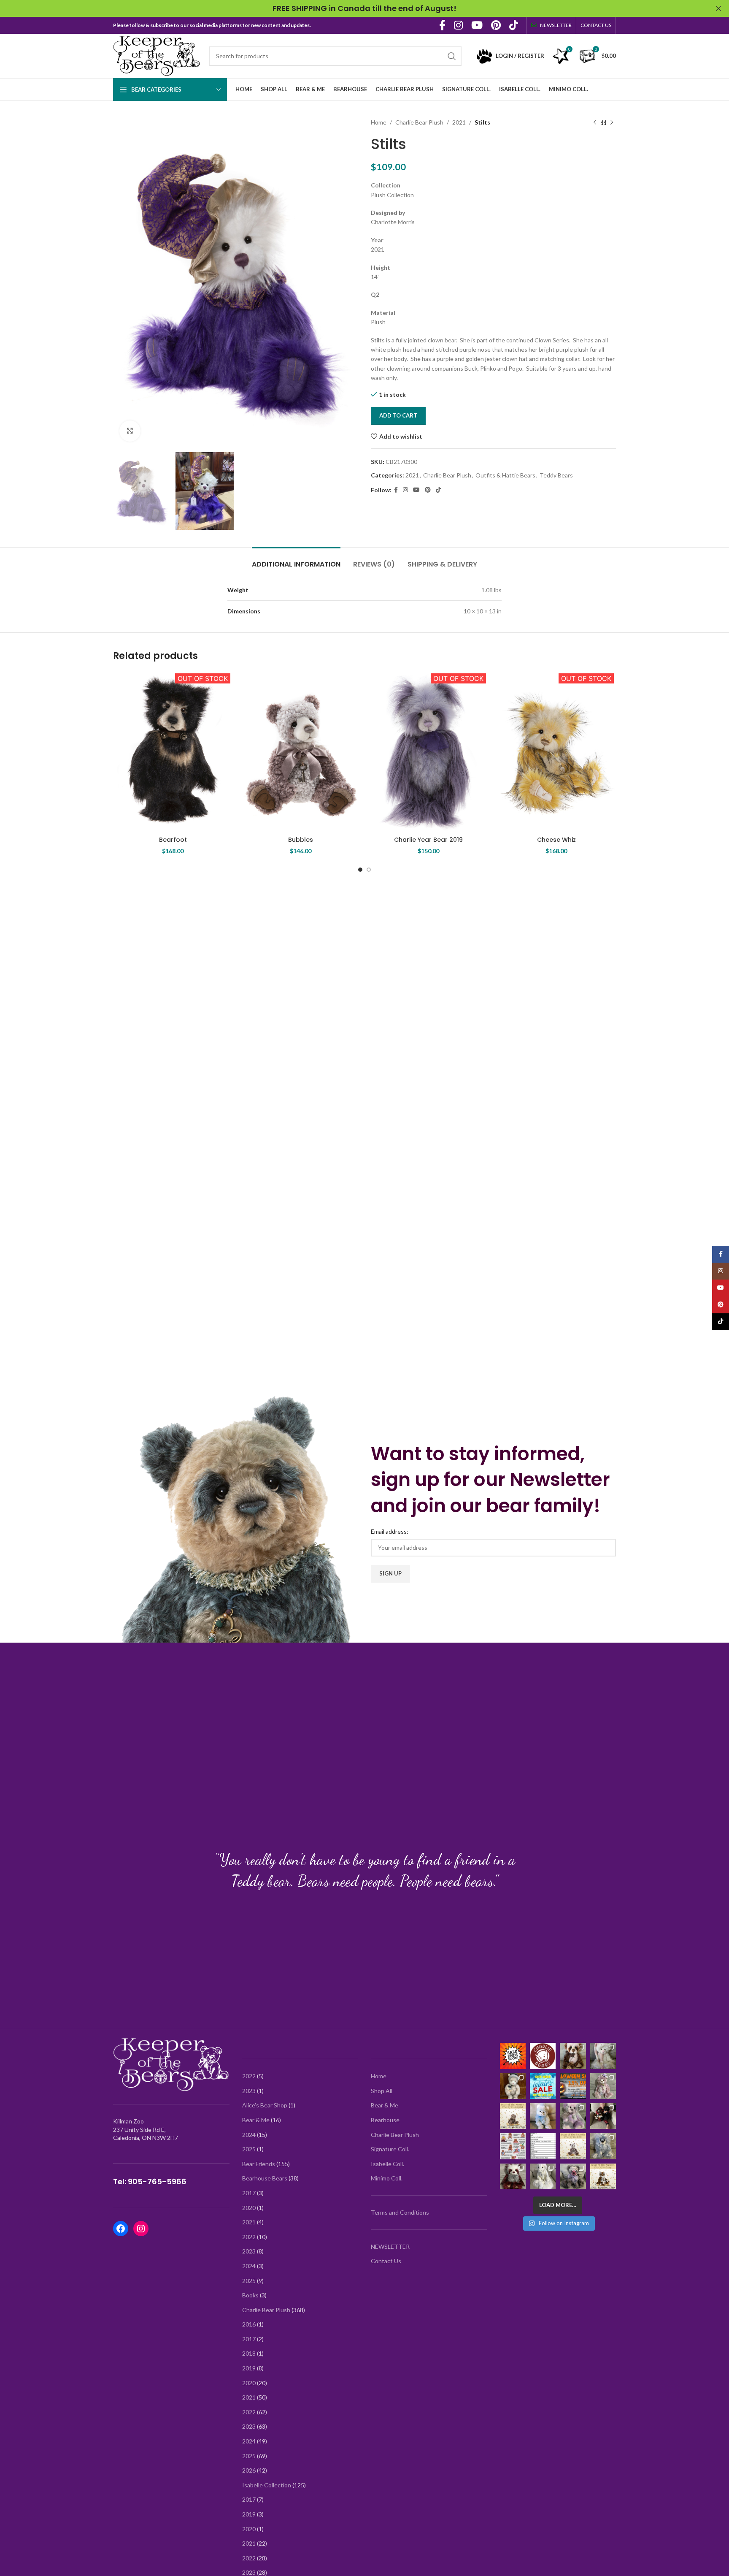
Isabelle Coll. (387, 2164)
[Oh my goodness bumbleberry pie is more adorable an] (573, 2176)
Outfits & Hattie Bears (505, 475)
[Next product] (612, 122)
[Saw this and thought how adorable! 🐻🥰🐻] (513, 2146)
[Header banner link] (352, 8)
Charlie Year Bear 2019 (428, 840)
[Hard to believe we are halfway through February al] (513, 2086)
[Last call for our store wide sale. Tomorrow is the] (573, 2056)
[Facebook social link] (442, 26)
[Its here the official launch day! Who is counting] (543, 2056)
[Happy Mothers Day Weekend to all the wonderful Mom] (603, 2176)
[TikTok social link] (514, 26)
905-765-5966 (157, 2181)
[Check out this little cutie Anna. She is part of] (543, 2116)
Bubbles (301, 840)
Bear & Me (385, 2105)
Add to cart (398, 415)
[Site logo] (157, 55)
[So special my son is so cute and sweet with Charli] (603, 2116)
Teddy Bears (556, 475)
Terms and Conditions (400, 2212)
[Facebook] (121, 2229)
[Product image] (173, 751)
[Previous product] (595, 122)
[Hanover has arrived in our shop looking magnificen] (543, 2176)
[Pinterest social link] (496, 26)
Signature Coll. (390, 2149)
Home (379, 122)
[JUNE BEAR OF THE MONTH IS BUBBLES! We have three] (573, 2146)
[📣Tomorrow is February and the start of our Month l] (543, 2086)
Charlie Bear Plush (419, 122)
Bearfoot (173, 840)
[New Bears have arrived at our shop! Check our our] (603, 2086)
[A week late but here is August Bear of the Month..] (513, 2116)
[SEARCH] (452, 56)
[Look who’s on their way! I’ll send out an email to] (543, 2146)
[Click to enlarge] (130, 431)
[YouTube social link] (477, 26)
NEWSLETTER (390, 2247)
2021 (459, 122)
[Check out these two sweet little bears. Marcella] (603, 2146)
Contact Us (386, 2261)
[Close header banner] (718, 8)
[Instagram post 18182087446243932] (573, 2086)
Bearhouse (385, 2120)
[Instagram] (141, 2229)
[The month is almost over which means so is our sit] (513, 2056)
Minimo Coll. (387, 2178)
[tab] (296, 560)
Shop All (382, 2091)
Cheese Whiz (556, 840)
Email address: (390, 1531)
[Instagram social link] (458, 26)
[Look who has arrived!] (573, 2116)
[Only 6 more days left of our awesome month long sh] (603, 2056)
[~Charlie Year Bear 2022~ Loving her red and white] (513, 2176)
